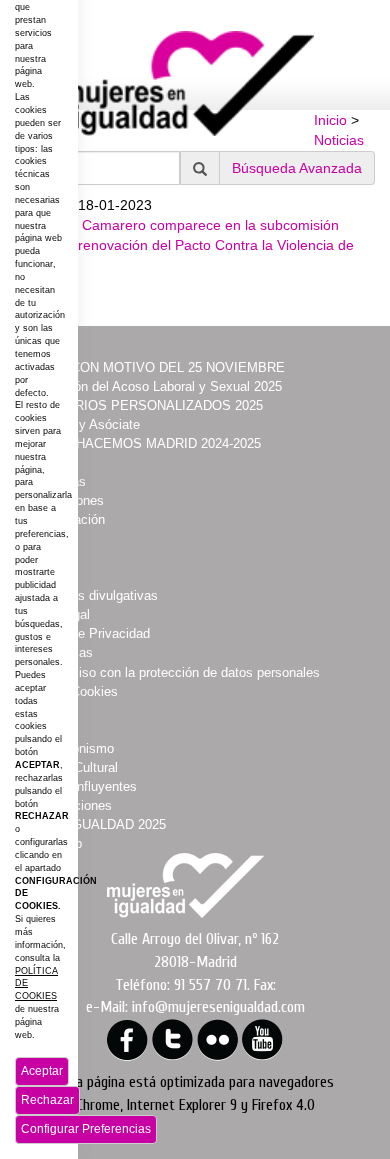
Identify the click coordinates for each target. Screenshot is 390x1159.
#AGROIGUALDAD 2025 (94, 824)
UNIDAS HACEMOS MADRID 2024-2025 (142, 443)
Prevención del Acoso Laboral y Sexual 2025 (152, 386)
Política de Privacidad (86, 633)
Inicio (330, 120)
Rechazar (47, 1100)
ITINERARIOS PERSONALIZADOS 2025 (143, 405)
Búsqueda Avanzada (297, 168)
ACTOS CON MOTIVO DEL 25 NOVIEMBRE (153, 367)
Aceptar (42, 1071)
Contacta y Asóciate (81, 424)
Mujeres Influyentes (80, 786)
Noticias (339, 140)
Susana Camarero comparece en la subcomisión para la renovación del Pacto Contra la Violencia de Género (192, 245)
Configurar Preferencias (86, 1129)
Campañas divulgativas (90, 595)
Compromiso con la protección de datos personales (171, 672)
